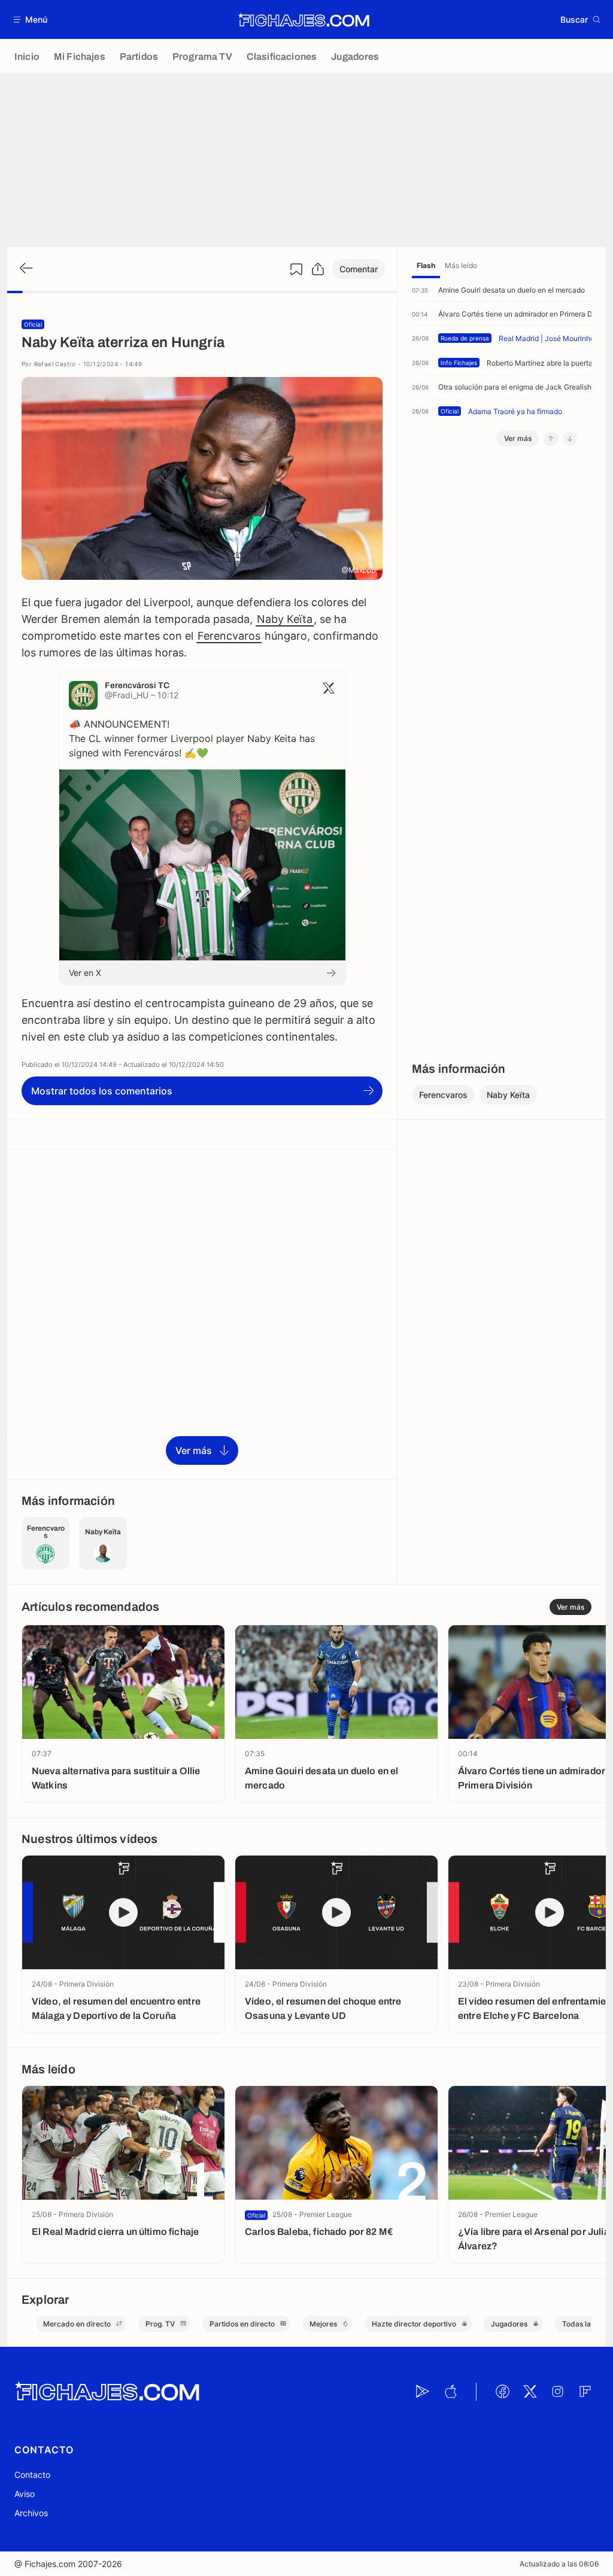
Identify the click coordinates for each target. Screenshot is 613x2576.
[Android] (423, 2392)
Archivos (31, 2513)
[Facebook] (502, 2392)
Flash (426, 265)
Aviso (25, 2494)
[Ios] (450, 2392)
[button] (31, 19)
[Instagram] (557, 2392)
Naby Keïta (285, 619)
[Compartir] (318, 269)
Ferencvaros (229, 636)
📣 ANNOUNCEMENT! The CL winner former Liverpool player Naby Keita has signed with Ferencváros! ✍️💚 (192, 738)
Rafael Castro (55, 364)
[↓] (570, 439)
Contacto (32, 2475)
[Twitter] (530, 2392)
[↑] (551, 439)
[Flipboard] (585, 2392)
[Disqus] (202, 1313)
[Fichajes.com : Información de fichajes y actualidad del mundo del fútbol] (304, 20)
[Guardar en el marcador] (296, 269)
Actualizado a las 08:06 (559, 2564)
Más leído (461, 265)
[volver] (25, 269)
